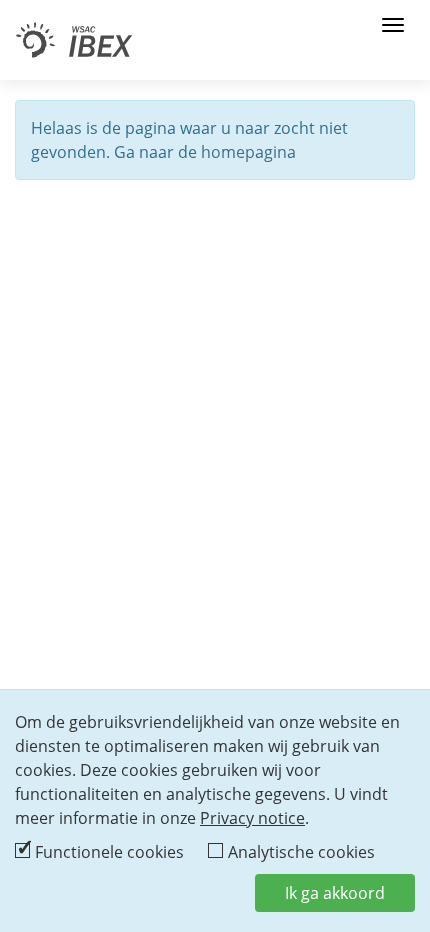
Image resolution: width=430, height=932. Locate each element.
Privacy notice (252, 818)
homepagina (248, 152)
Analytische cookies (301, 852)
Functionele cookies (109, 852)
